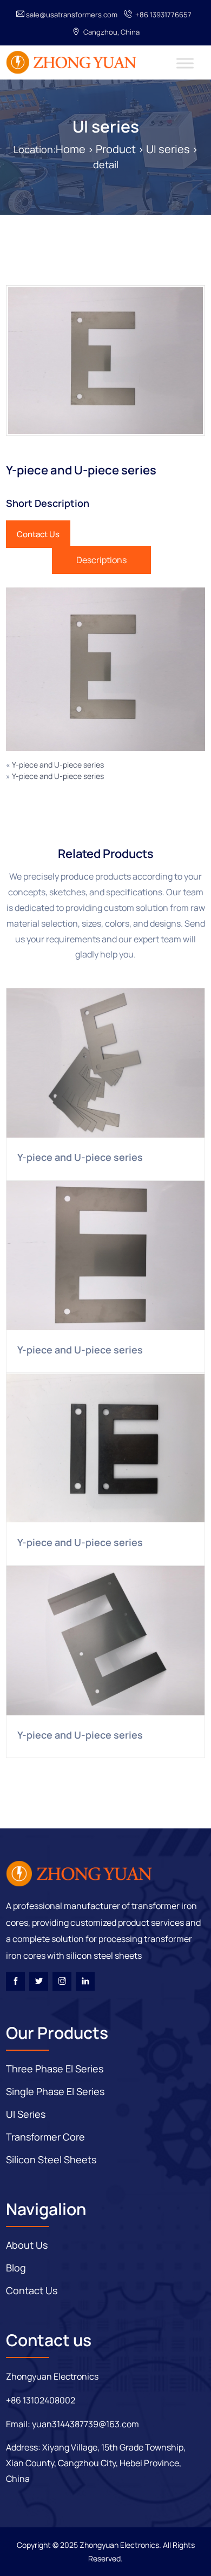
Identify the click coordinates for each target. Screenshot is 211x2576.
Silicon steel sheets (51, 2159)
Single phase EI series (55, 2091)
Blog (16, 2268)
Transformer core (45, 2137)
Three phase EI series (55, 2069)
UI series (106, 126)
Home (71, 149)
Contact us (32, 2290)
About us (27, 2245)
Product (116, 149)
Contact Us (38, 534)
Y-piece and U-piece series (58, 765)
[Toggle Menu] (185, 63)
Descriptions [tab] (101, 560)
